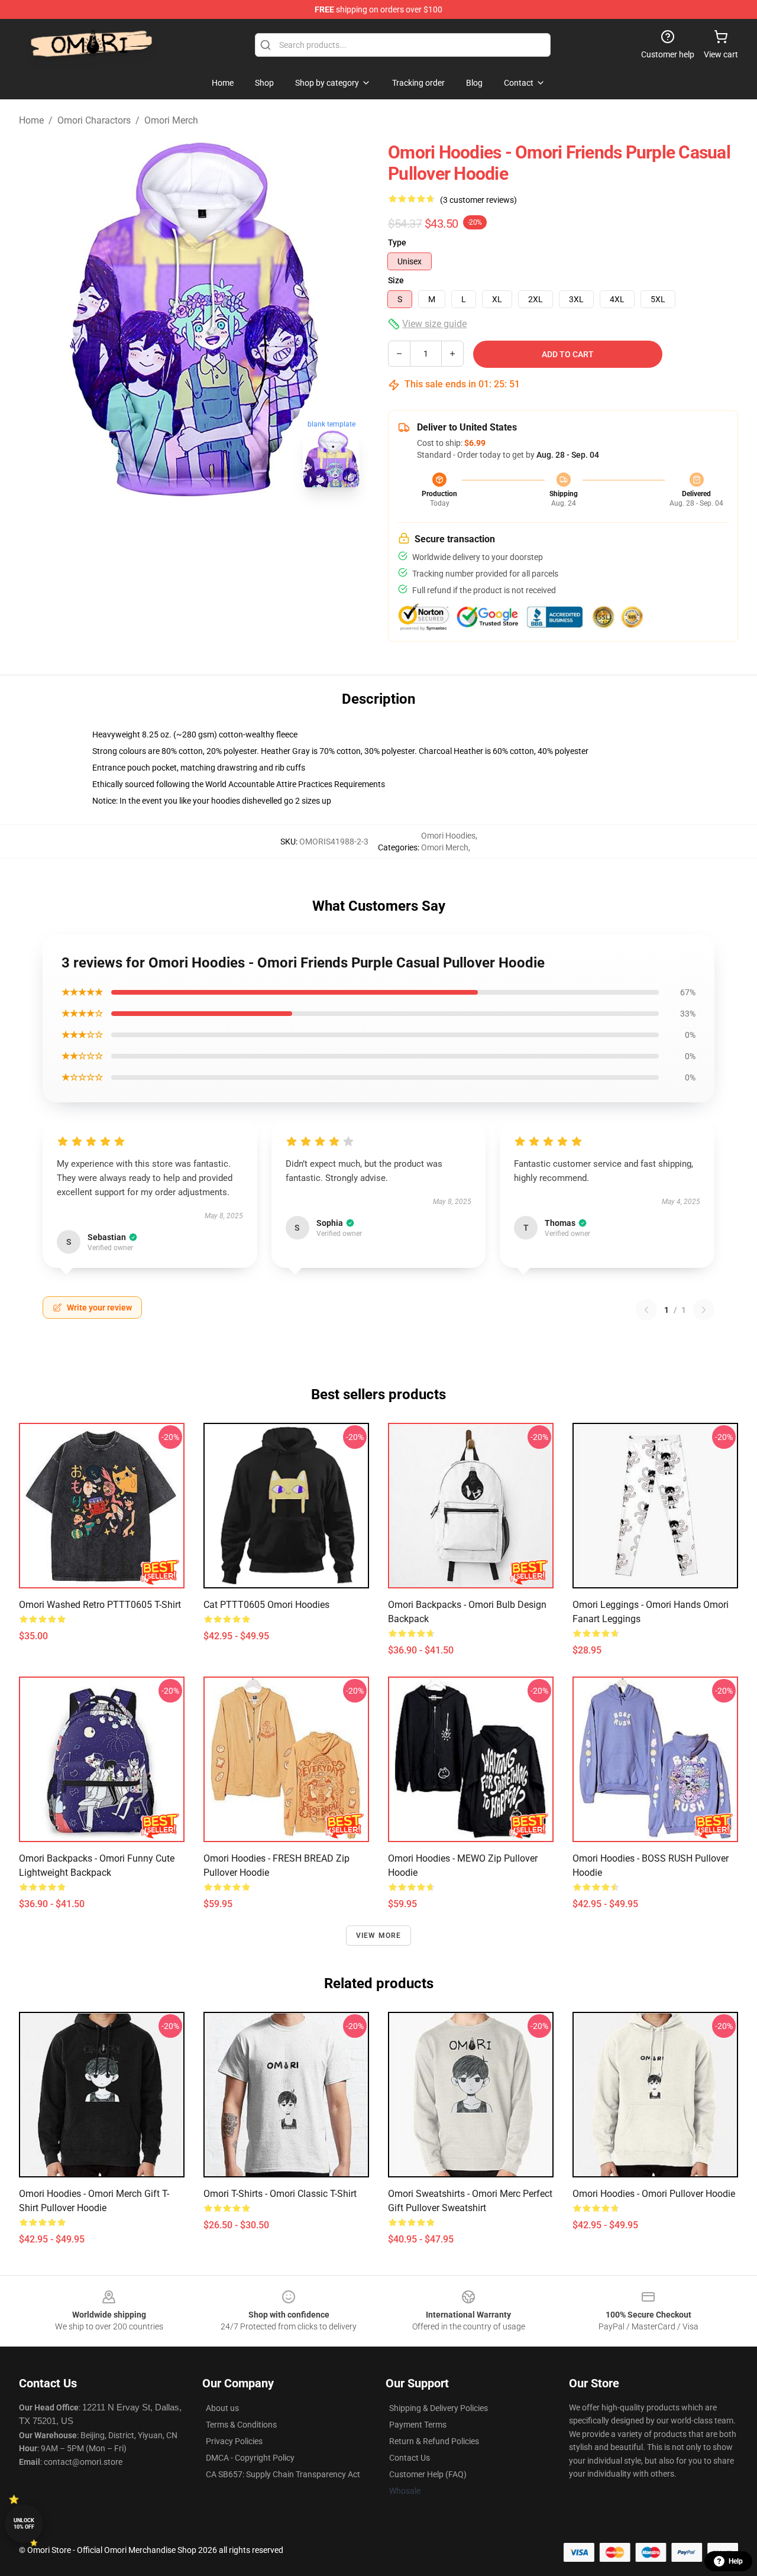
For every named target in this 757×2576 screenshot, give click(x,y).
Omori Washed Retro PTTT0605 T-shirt (100, 1605)
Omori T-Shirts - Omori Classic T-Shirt (280, 2194)
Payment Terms (418, 2425)
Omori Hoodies (448, 836)
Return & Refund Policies (434, 2441)
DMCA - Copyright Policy (250, 2458)
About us (222, 2408)
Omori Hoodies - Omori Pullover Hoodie (654, 2194)
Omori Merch (171, 120)
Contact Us (410, 2458)
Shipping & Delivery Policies (439, 2408)
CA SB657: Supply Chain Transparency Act (283, 2474)
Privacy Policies (234, 2441)
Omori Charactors (94, 120)
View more (379, 1936)
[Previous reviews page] (646, 1310)
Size (396, 280)
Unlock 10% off (24, 2524)
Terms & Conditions (241, 2425)
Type (397, 242)
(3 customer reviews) (478, 200)
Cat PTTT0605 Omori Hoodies (266, 1605)
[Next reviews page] (704, 1310)
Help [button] (736, 2561)
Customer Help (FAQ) (428, 2474)
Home (31, 120)
